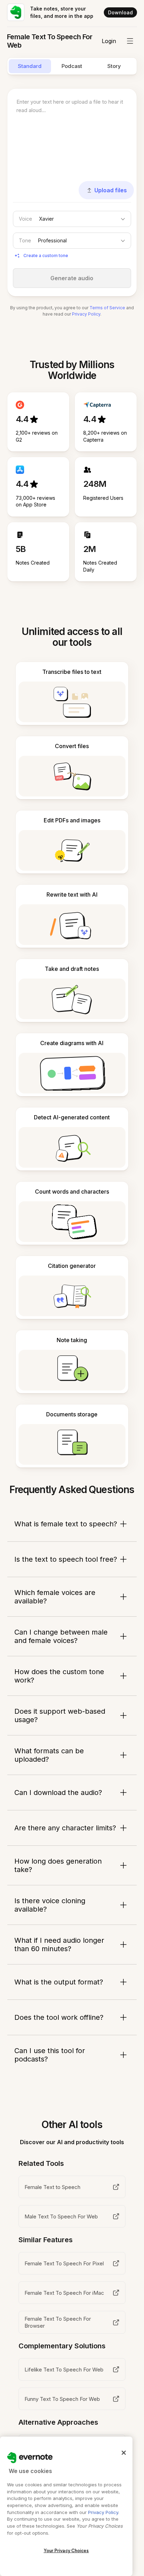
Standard (30, 66)
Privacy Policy (86, 314)
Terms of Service (107, 308)
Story (114, 66)
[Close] (124, 2453)
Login (109, 41)
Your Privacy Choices (66, 2551)
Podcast (72, 66)
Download (120, 12)
